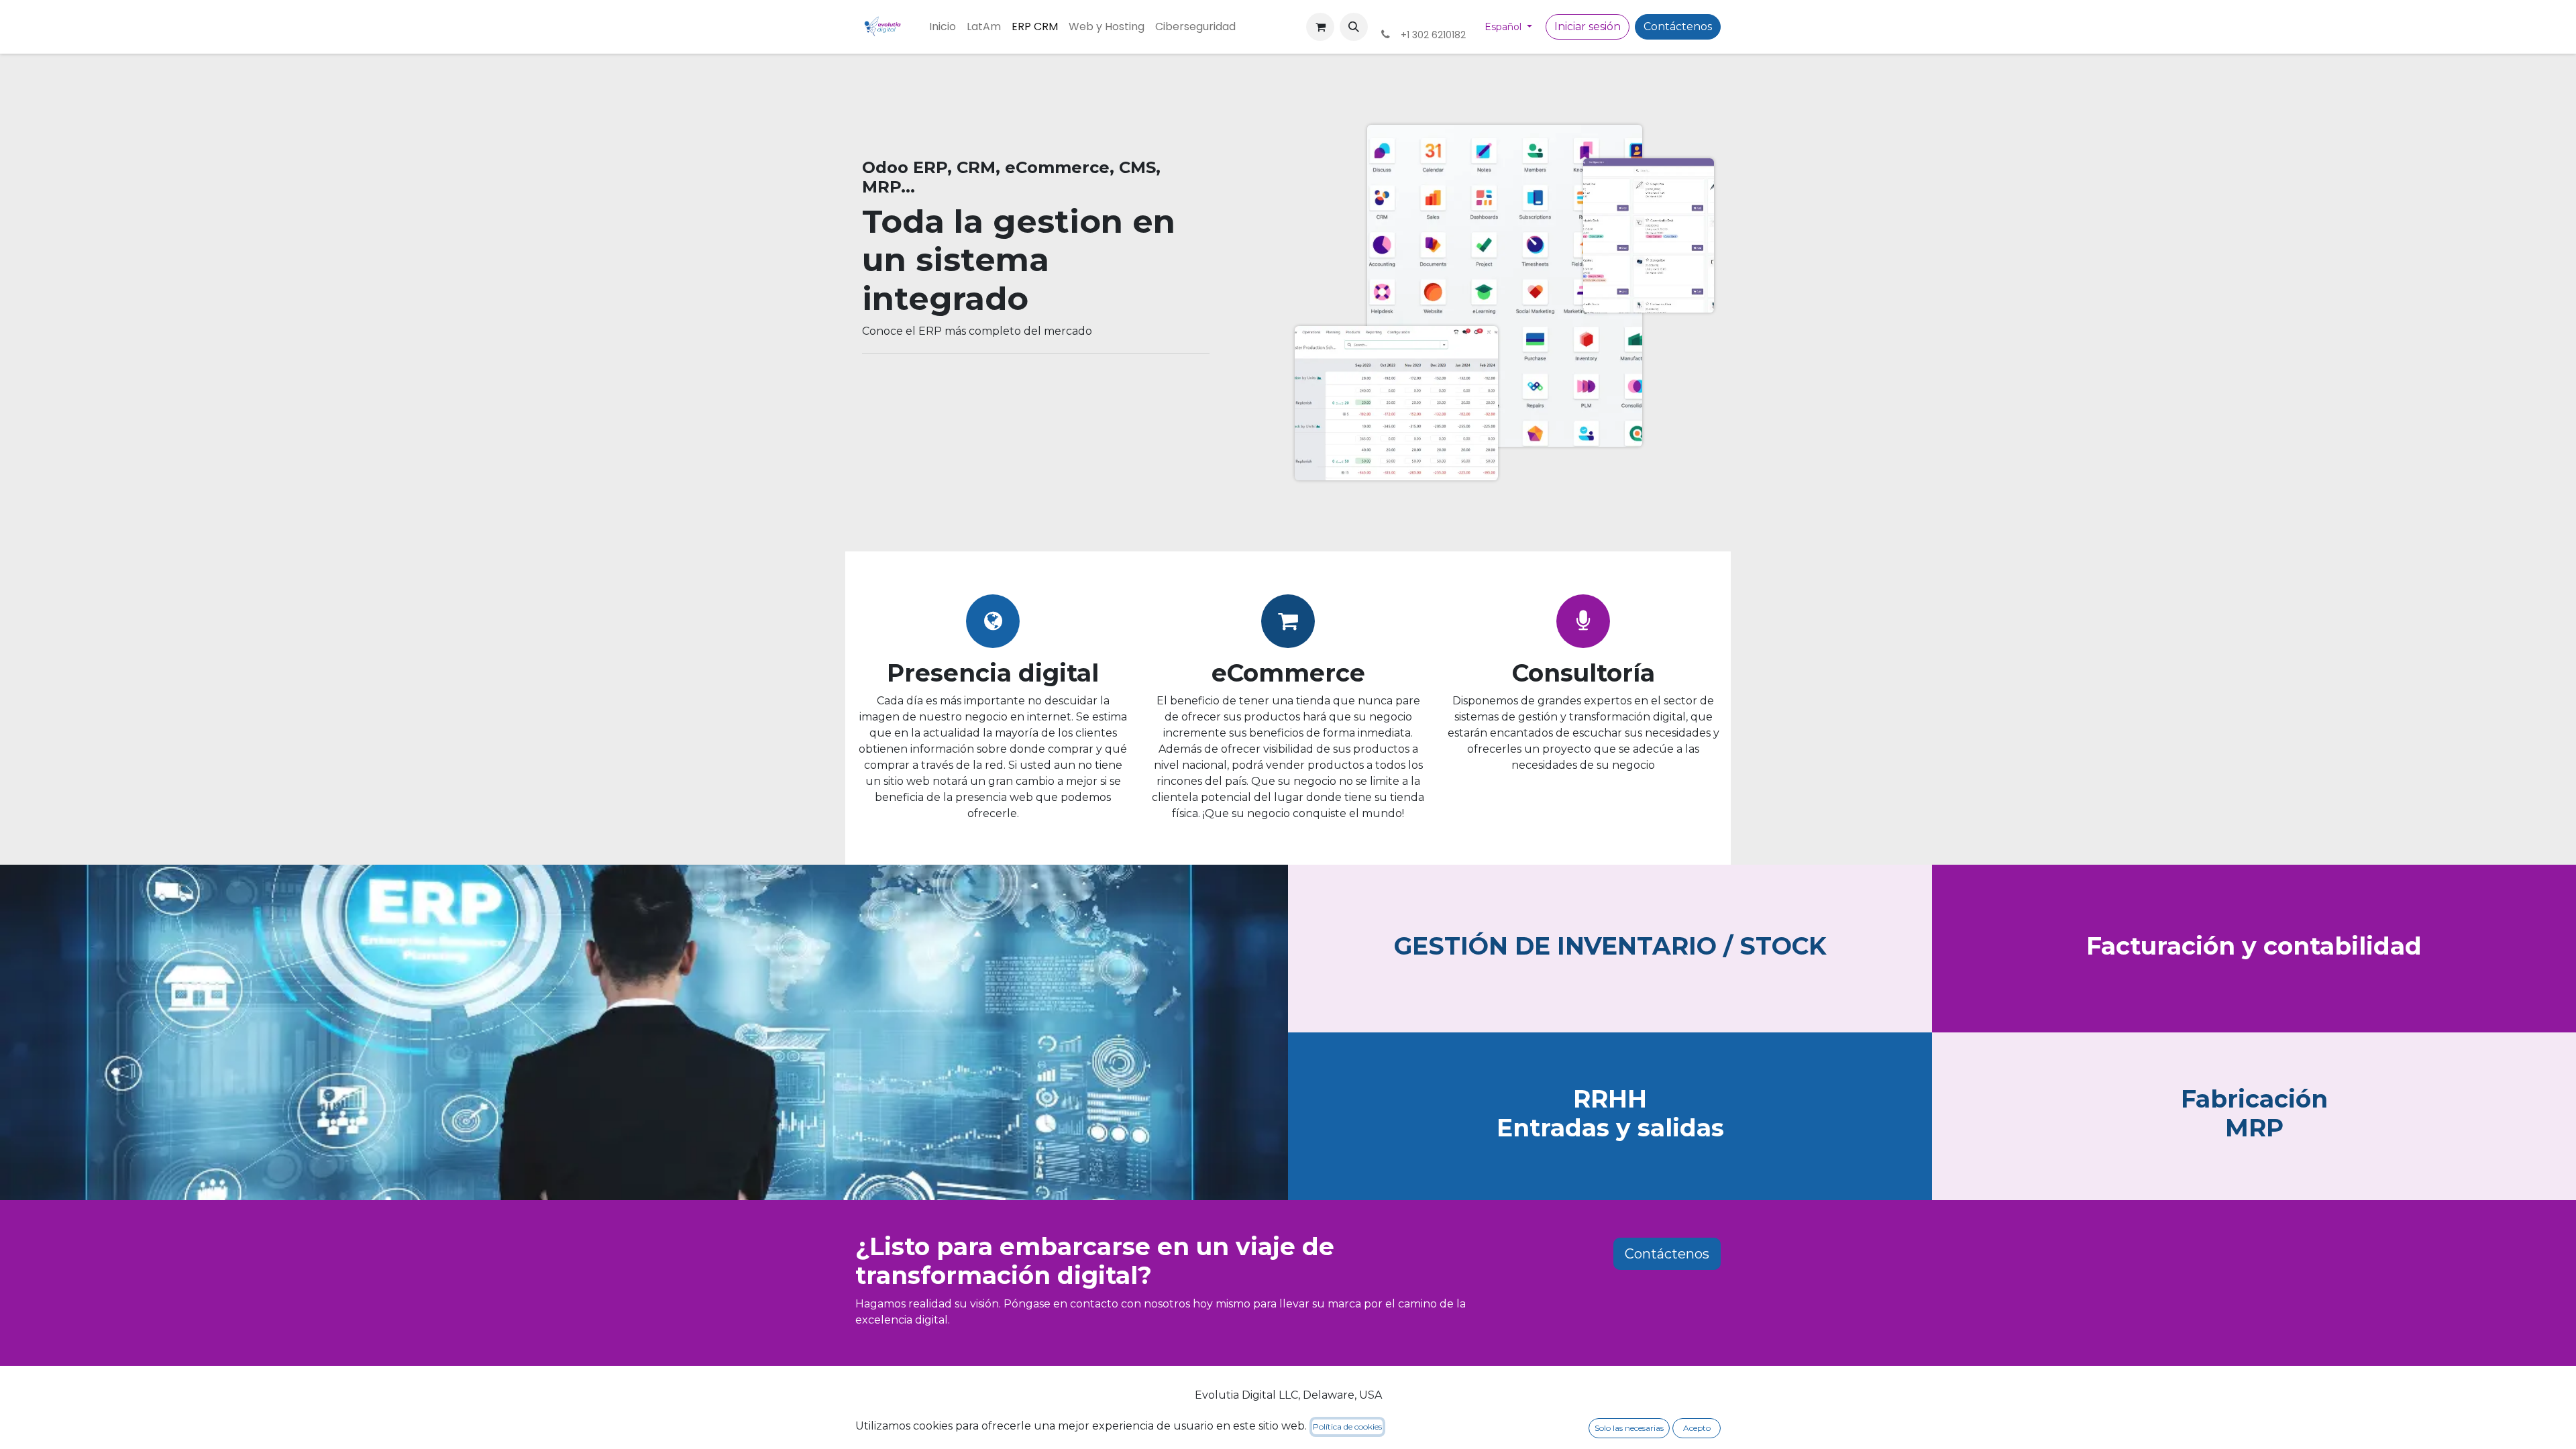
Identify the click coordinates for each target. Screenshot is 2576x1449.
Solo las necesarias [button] (1629, 1428)
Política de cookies (1347, 1427)
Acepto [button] (1697, 1428)
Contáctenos (1678, 26)
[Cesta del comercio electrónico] (1320, 27)
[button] (1354, 27)
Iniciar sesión (1588, 26)
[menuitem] (943, 27)
